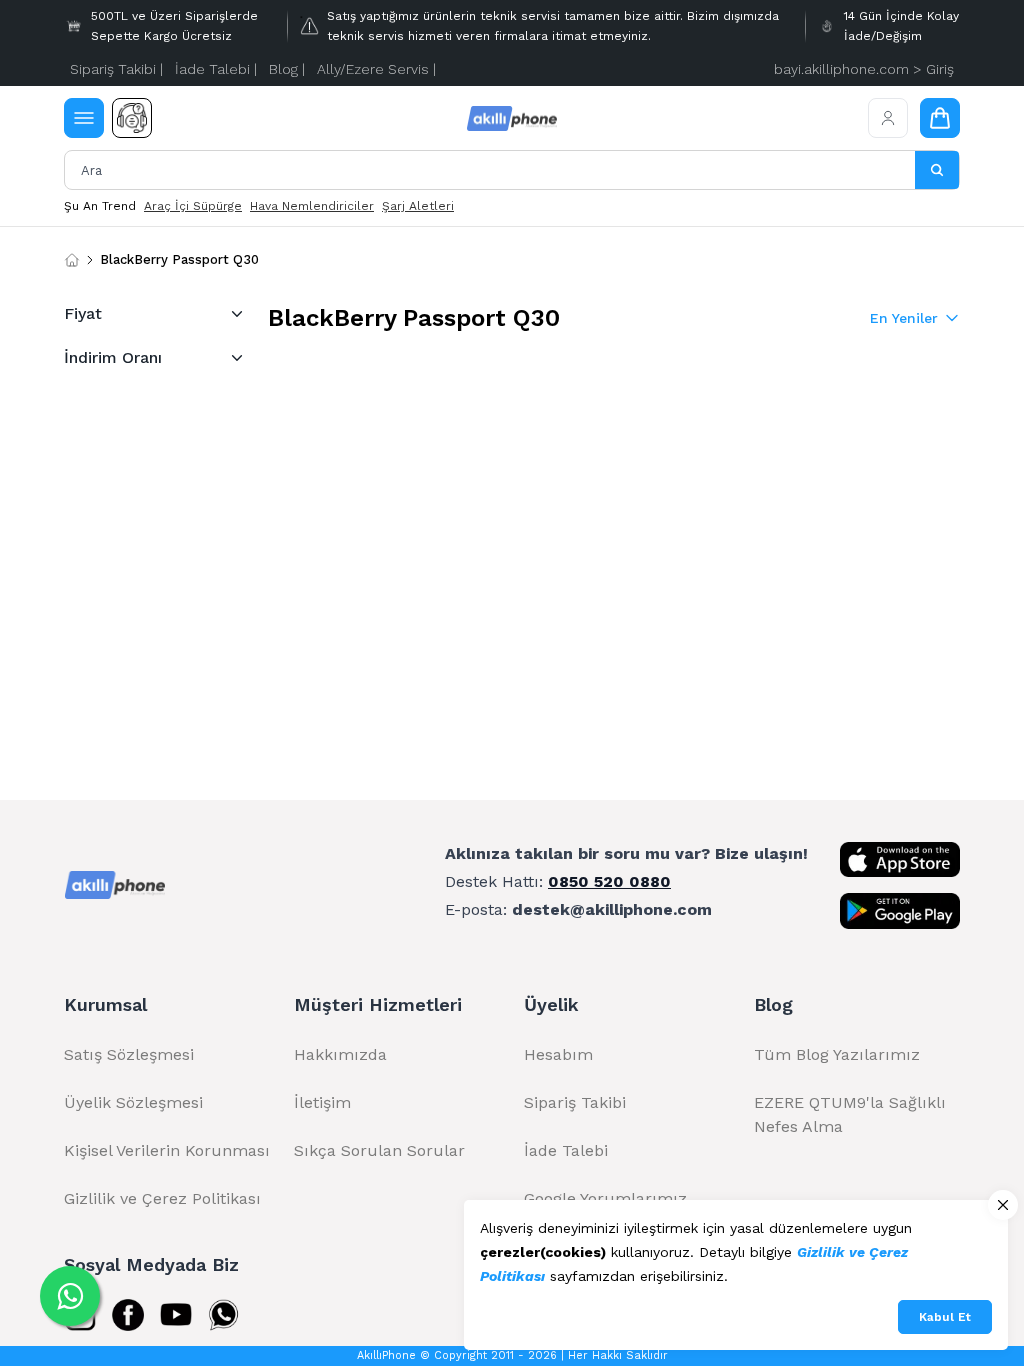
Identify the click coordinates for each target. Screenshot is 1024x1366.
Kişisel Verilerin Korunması (167, 1150)
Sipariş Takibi (575, 1102)
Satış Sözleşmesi (129, 1054)
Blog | (287, 69)
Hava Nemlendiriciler (312, 206)
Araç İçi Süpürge (193, 206)
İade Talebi (566, 1150)
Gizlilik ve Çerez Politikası (162, 1198)
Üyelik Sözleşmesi (133, 1102)
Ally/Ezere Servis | (376, 69)
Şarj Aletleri (418, 206)
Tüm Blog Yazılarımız (837, 1054)
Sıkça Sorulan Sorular (379, 1150)
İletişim (322, 1102)
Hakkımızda (340, 1054)
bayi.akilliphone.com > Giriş (864, 69)
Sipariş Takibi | (116, 69)
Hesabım (558, 1054)
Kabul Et (945, 1317)
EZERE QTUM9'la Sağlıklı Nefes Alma (850, 1114)
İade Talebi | (216, 69)
